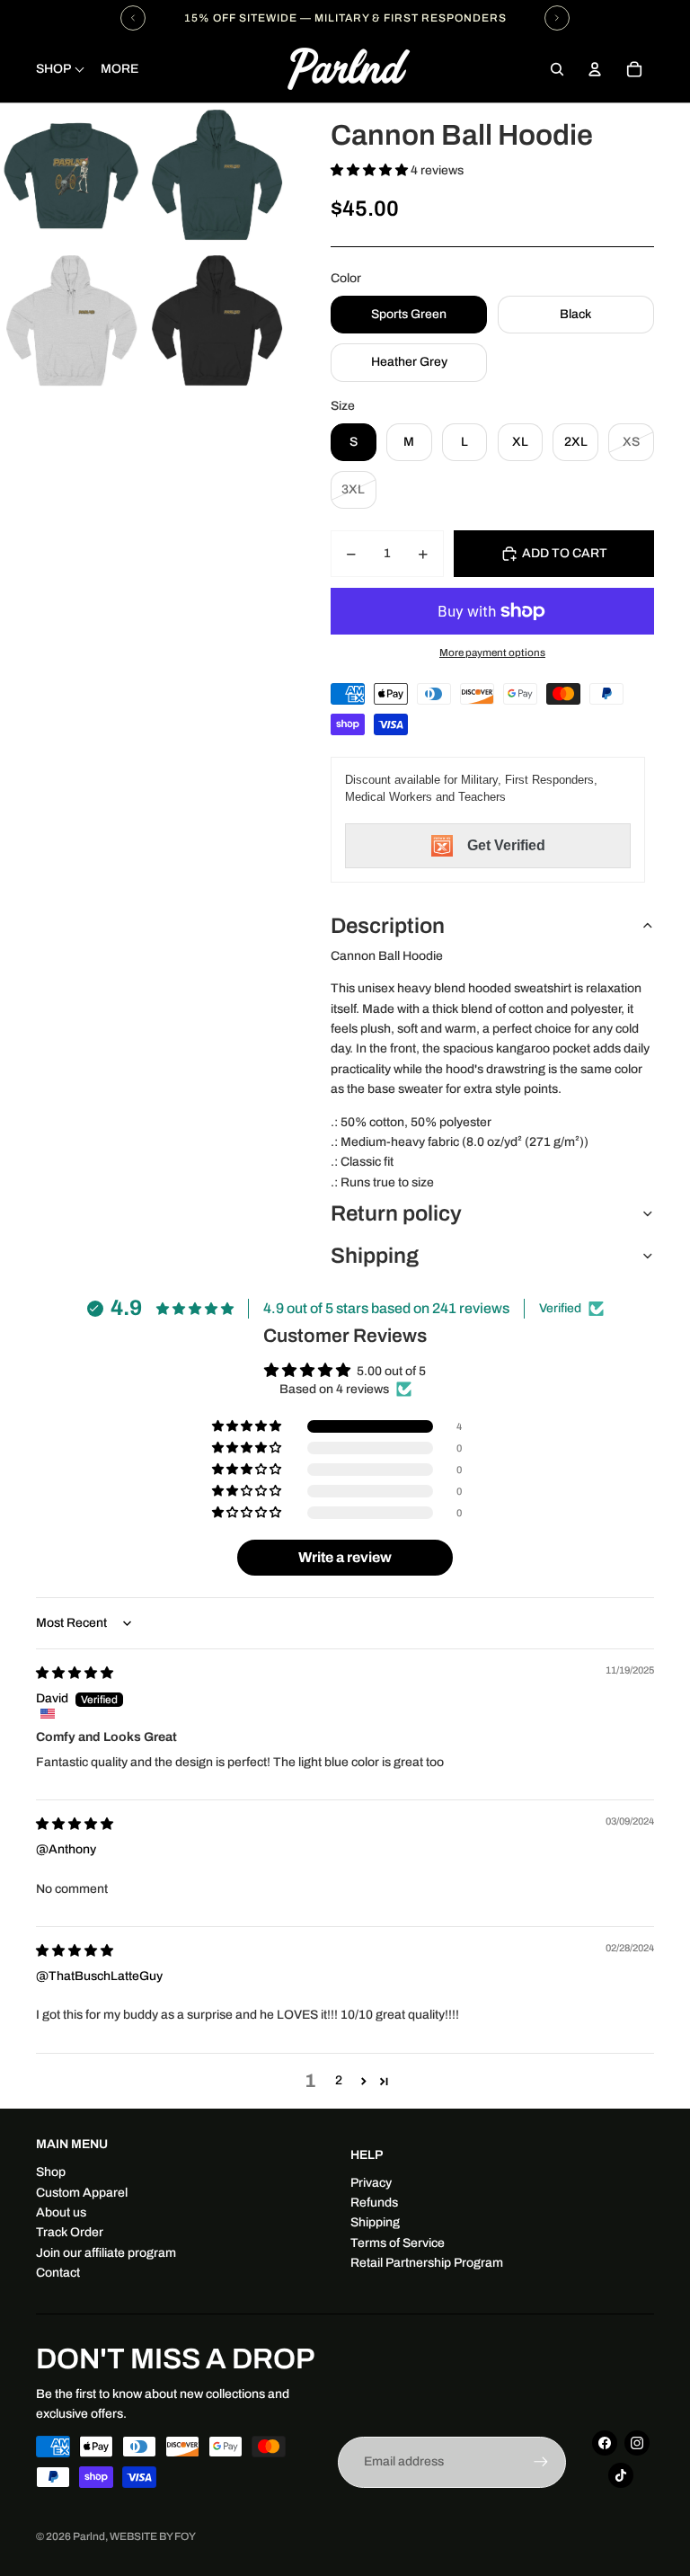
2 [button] (339, 2080)
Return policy (396, 1213)
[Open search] (557, 69)
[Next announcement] (557, 18)
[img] (75, 1673)
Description (388, 926)
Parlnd (89, 2536)
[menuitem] (119, 69)
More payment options (492, 653)
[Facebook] (605, 2443)
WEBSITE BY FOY (153, 2536)
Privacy (371, 2183)
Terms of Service (398, 2243)
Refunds (374, 2203)
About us (61, 2212)
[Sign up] (541, 2462)
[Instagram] (637, 2443)
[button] (371, 170)
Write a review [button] (345, 1557)
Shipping (375, 1256)
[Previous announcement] (133, 18)
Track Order (70, 2232)
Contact (58, 2273)
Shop (51, 2172)
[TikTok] (621, 2475)
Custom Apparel (82, 2193)
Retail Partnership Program (427, 2263)
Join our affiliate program (106, 2253)
